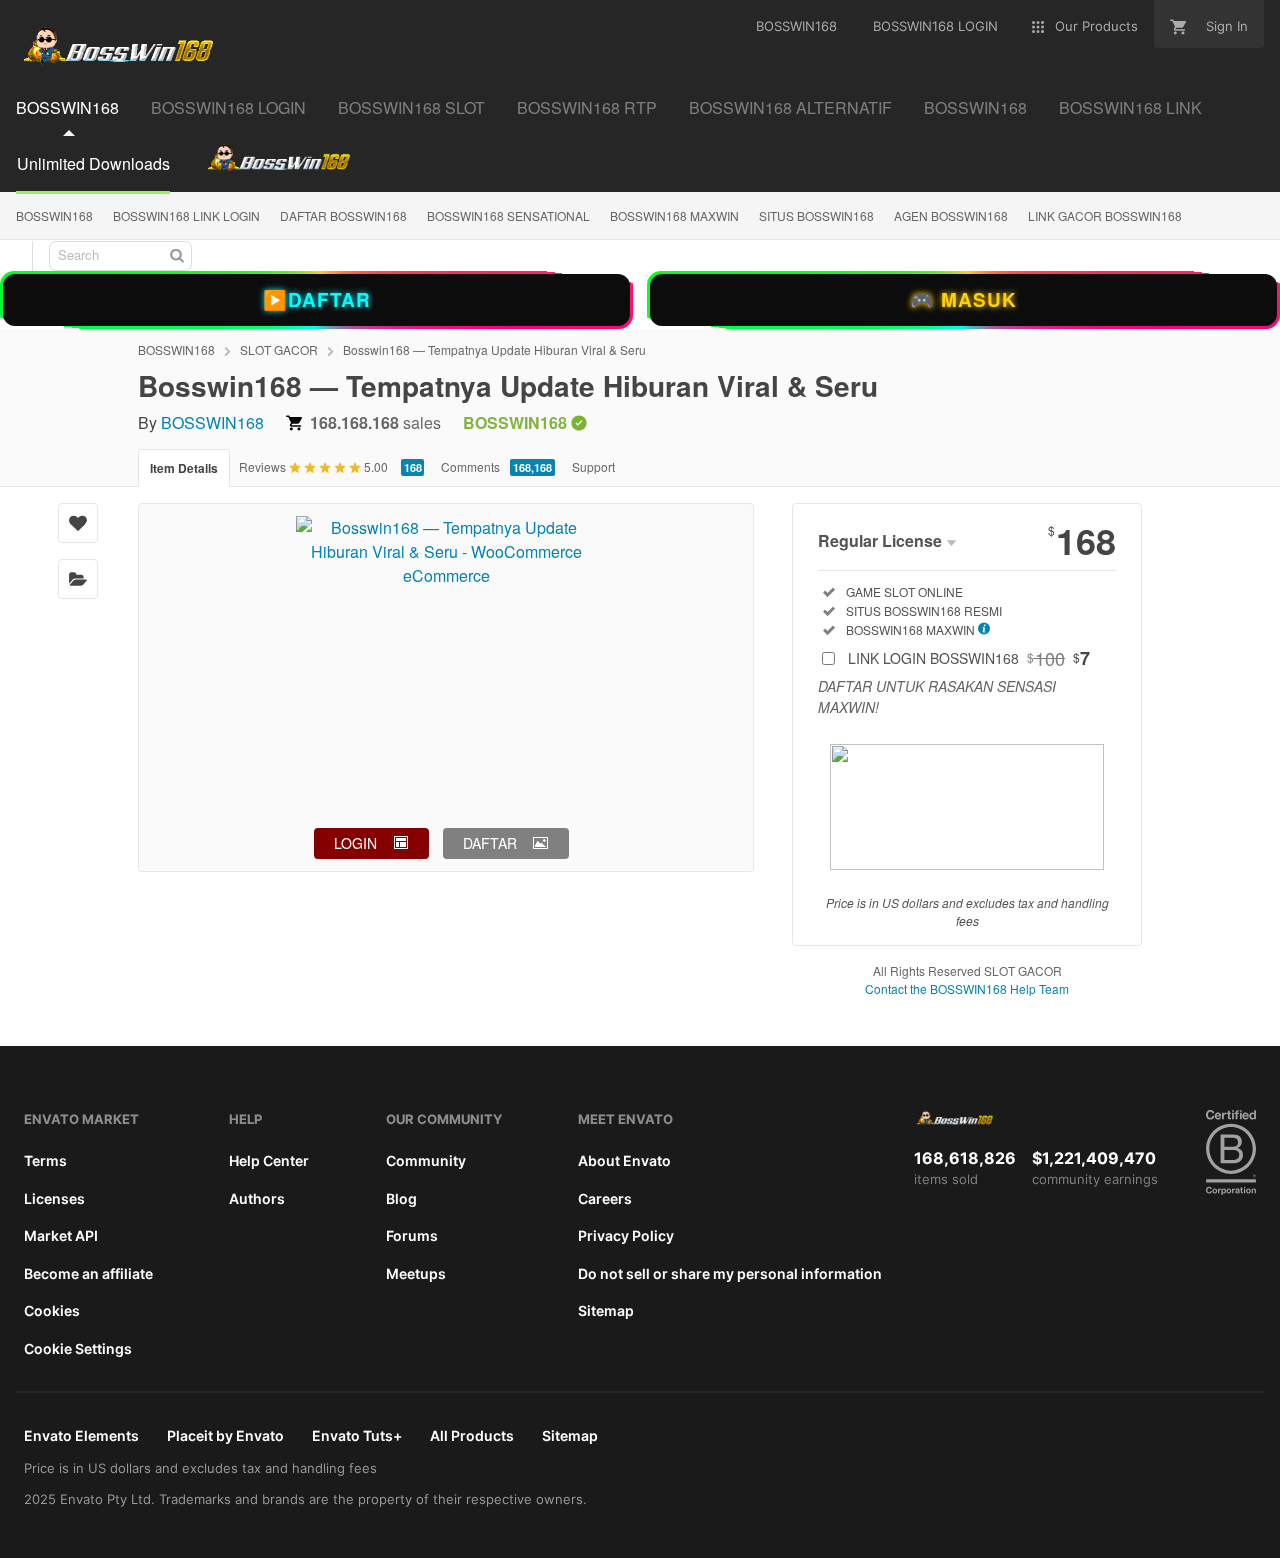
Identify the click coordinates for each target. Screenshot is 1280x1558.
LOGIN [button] (355, 843)
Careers (605, 1198)
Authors (257, 1198)
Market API (61, 1235)
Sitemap (606, 1310)
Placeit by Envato (225, 1435)
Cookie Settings (78, 1348)
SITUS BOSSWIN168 (816, 215)
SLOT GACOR (279, 349)
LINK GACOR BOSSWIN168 (1105, 215)
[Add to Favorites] (78, 523)
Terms (45, 1160)
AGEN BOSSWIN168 (951, 215)
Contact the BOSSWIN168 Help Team (967, 988)
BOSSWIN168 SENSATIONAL (508, 215)
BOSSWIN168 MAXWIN (674, 215)
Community (426, 1160)
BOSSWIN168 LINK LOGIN (186, 215)
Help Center (269, 1160)
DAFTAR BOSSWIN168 (343, 215)
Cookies (52, 1310)
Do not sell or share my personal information (730, 1273)
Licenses (54, 1198)
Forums (412, 1235)
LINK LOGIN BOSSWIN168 (969, 658)
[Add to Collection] (78, 579)
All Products (472, 1435)
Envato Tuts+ (357, 1435)
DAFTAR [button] (490, 843)
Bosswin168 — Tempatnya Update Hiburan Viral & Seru (494, 349)
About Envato (624, 1160)
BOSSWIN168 (54, 215)
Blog (401, 1198)
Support (593, 466)
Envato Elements (81, 1435)
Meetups (416, 1273)
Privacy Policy (626, 1235)
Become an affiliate (88, 1273)
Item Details (184, 468)
